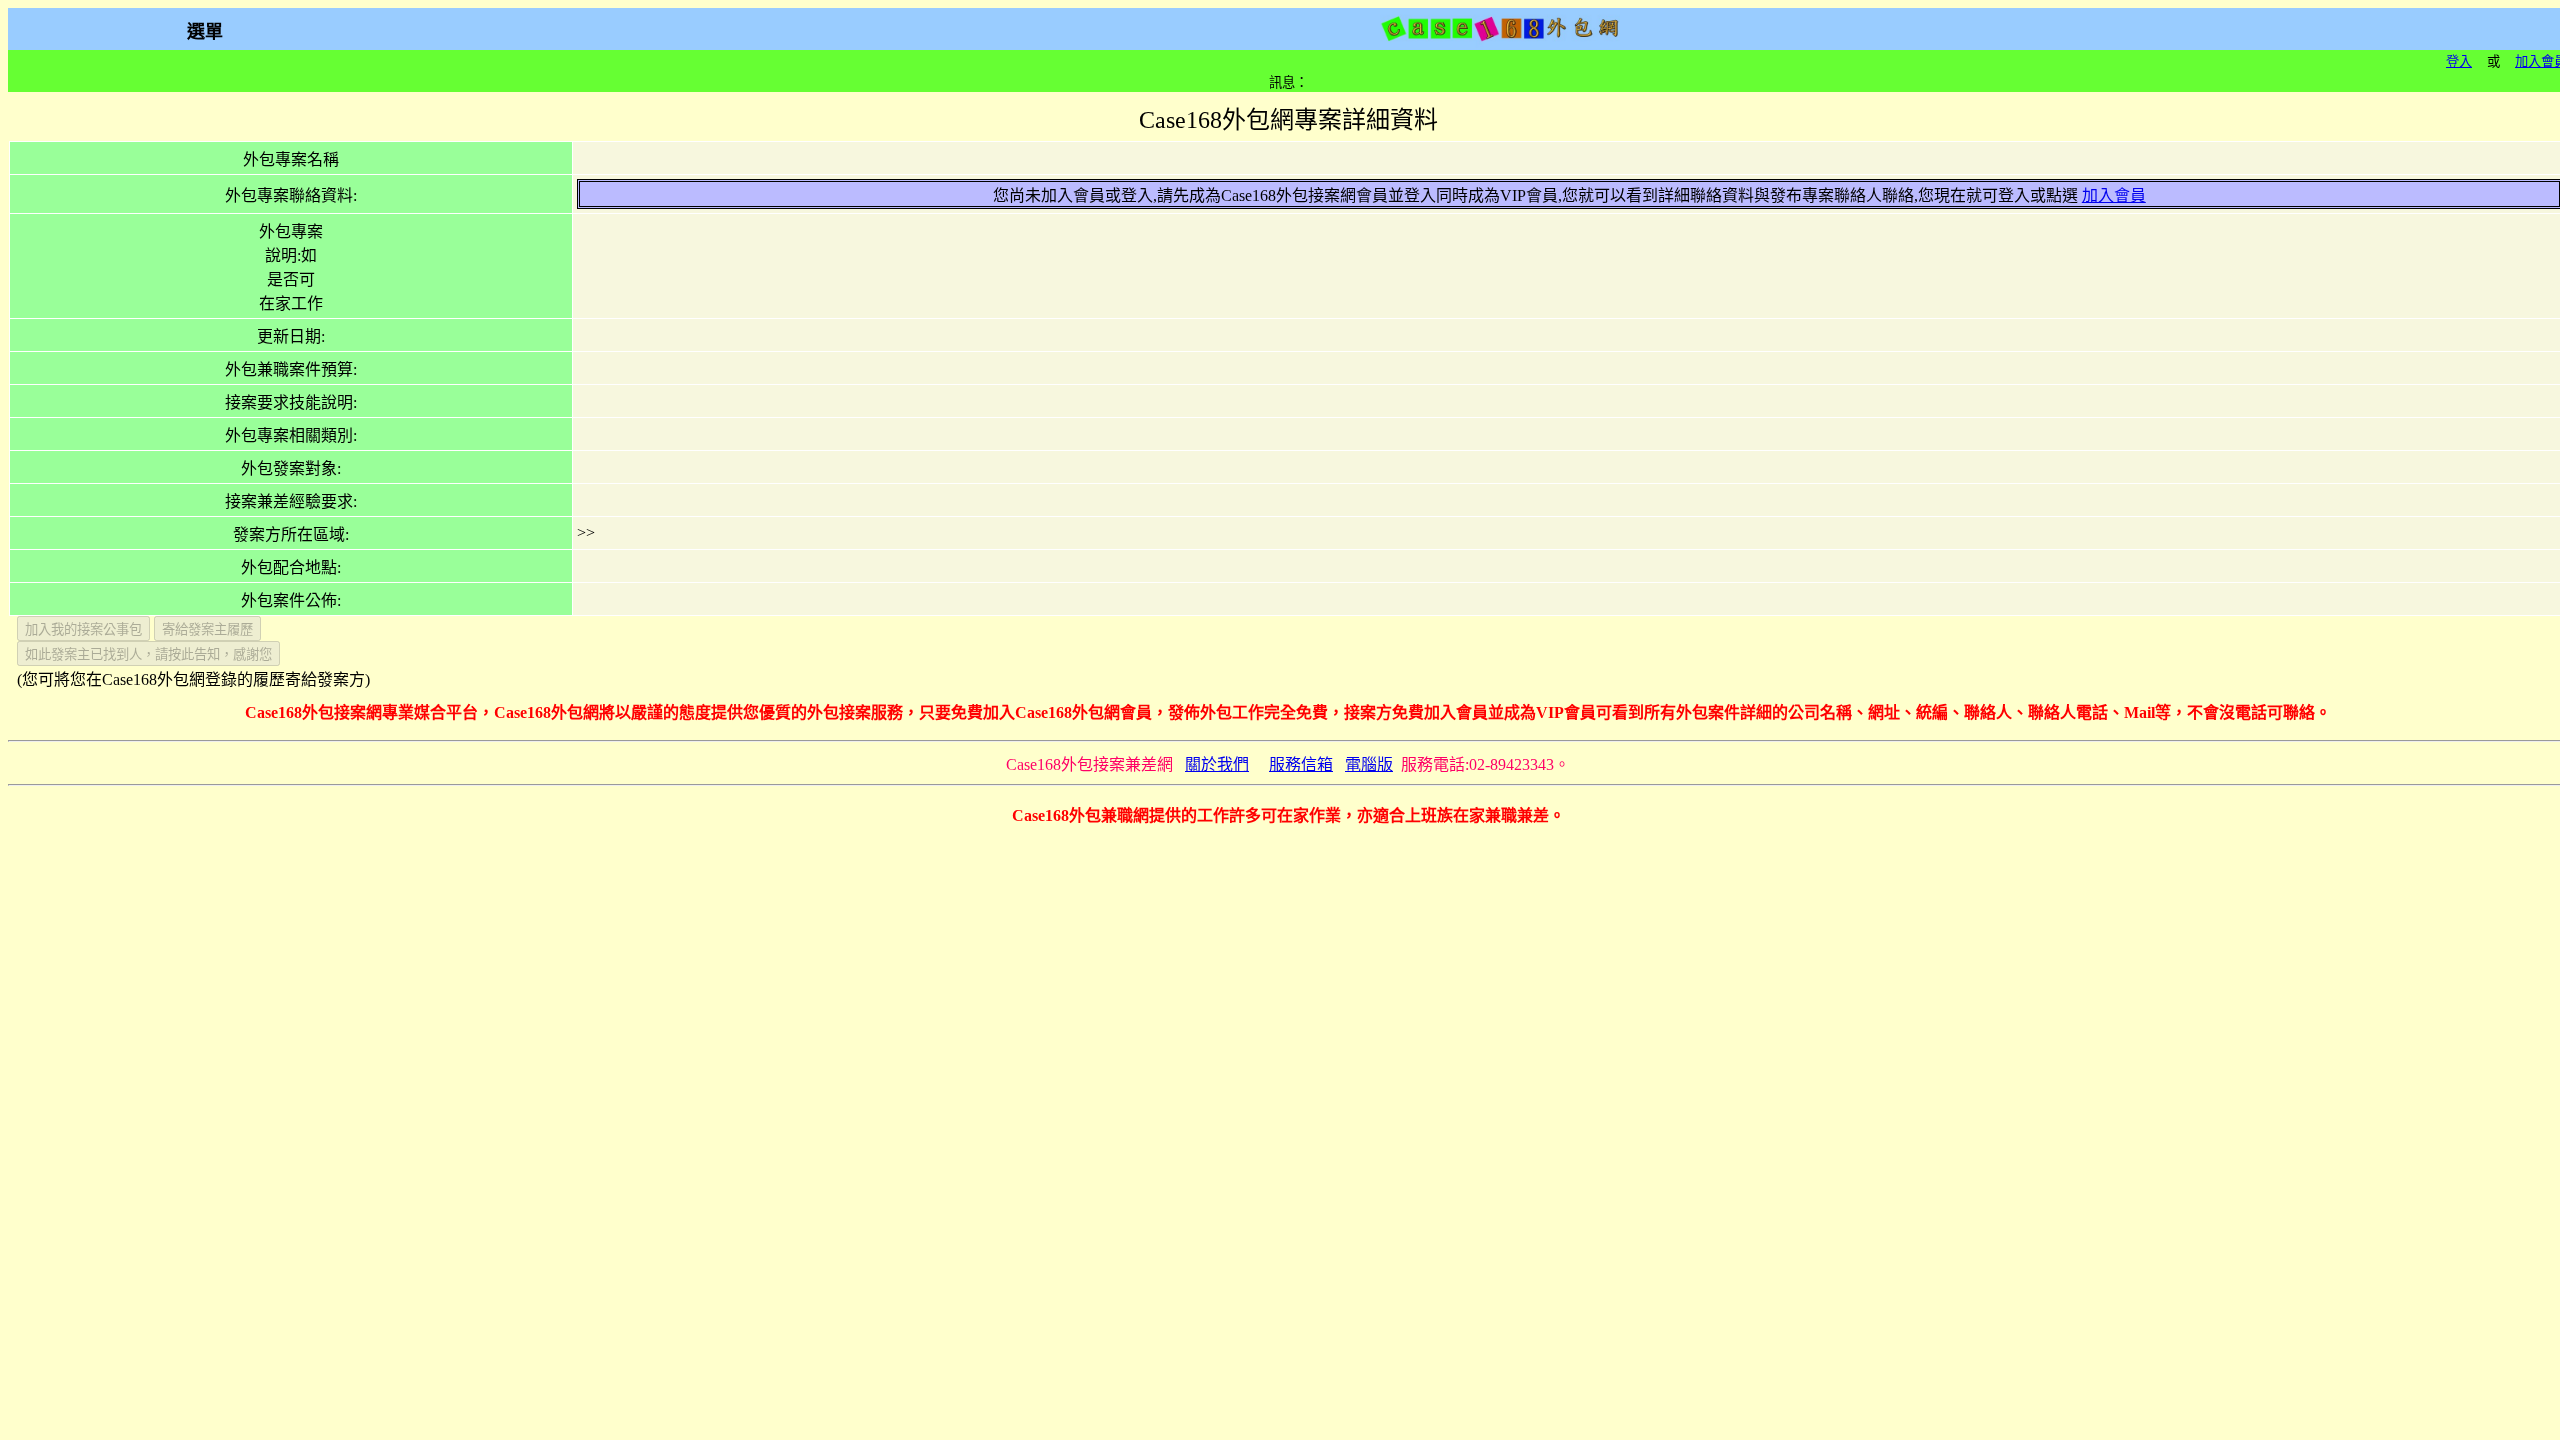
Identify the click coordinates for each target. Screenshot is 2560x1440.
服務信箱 (1301, 764)
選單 (205, 32)
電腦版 (1369, 764)
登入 (2459, 61)
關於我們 (1217, 764)
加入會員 (2114, 195)
